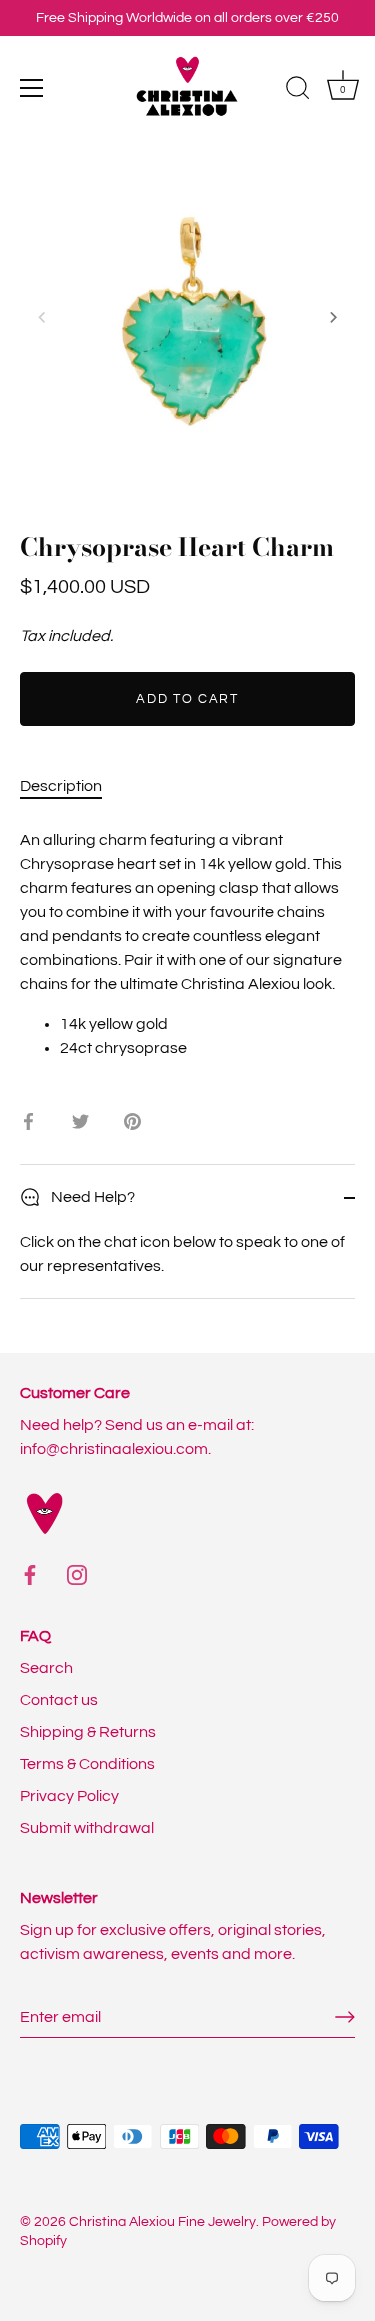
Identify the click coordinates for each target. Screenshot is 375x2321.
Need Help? (91, 1197)
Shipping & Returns (88, 1732)
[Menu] (32, 88)
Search (46, 1668)
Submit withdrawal (87, 1828)
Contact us (59, 1700)
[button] (42, 317)
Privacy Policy (69, 1796)
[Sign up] (345, 2017)
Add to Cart (187, 699)
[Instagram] (77, 1574)
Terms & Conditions (87, 1764)
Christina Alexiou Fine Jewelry (162, 2222)
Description (61, 786)
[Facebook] (30, 1574)
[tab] (71, 786)
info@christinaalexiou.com (114, 1449)
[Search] (298, 91)
